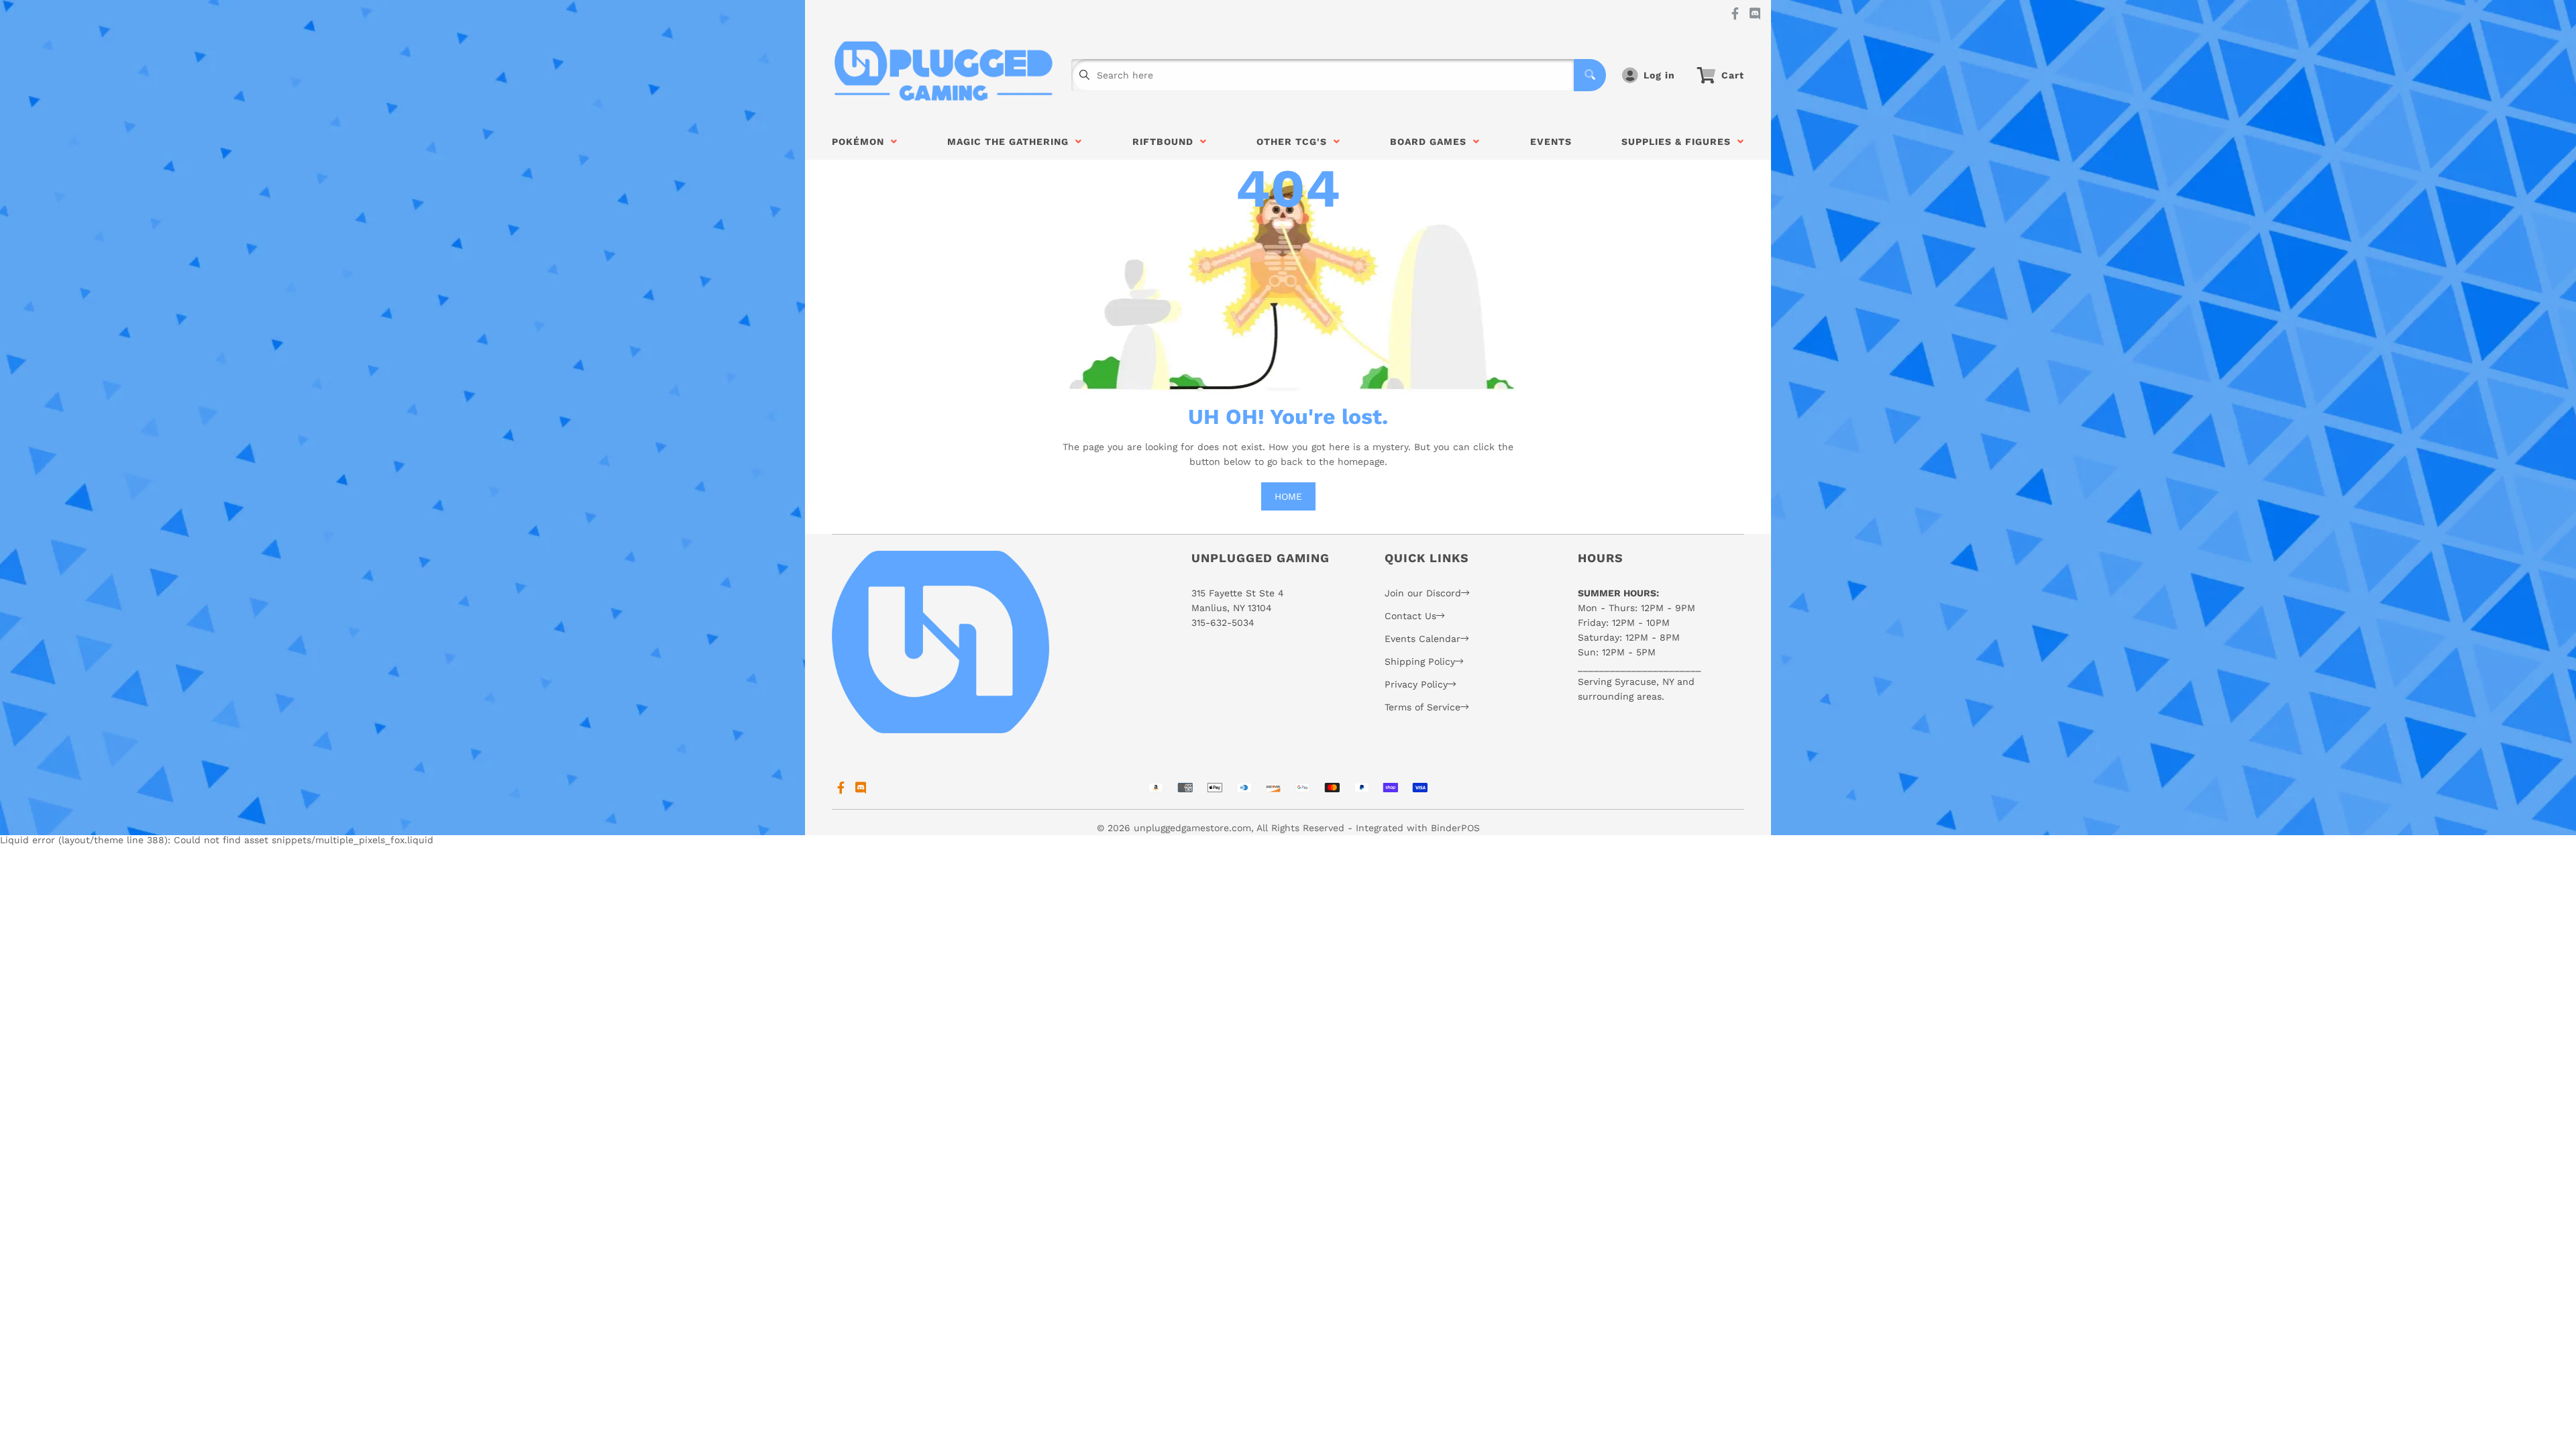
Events (1551, 142)
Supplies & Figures (1679, 142)
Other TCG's (1295, 142)
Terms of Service (1423, 707)
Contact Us (1410, 616)
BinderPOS (1455, 828)
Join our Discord (1423, 593)
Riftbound (1166, 142)
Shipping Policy (1420, 661)
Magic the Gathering (1011, 142)
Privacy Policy (1416, 684)
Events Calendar (1423, 639)
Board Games (1432, 142)
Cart (1733, 75)
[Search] (1590, 75)
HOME (1288, 496)
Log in (1659, 75)
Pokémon (861, 142)
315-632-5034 (1223, 623)
